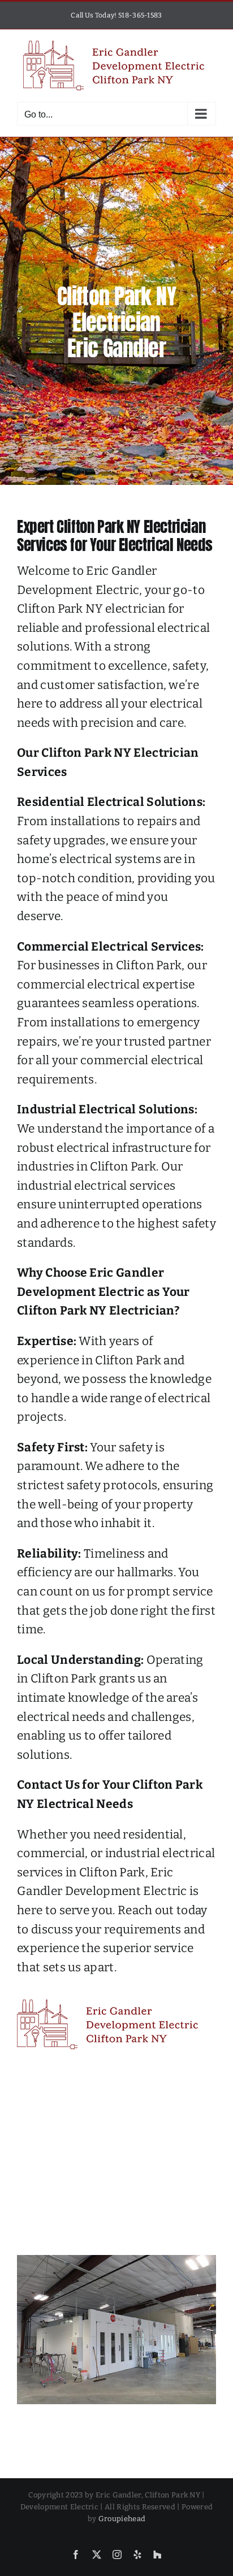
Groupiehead (122, 2519)
